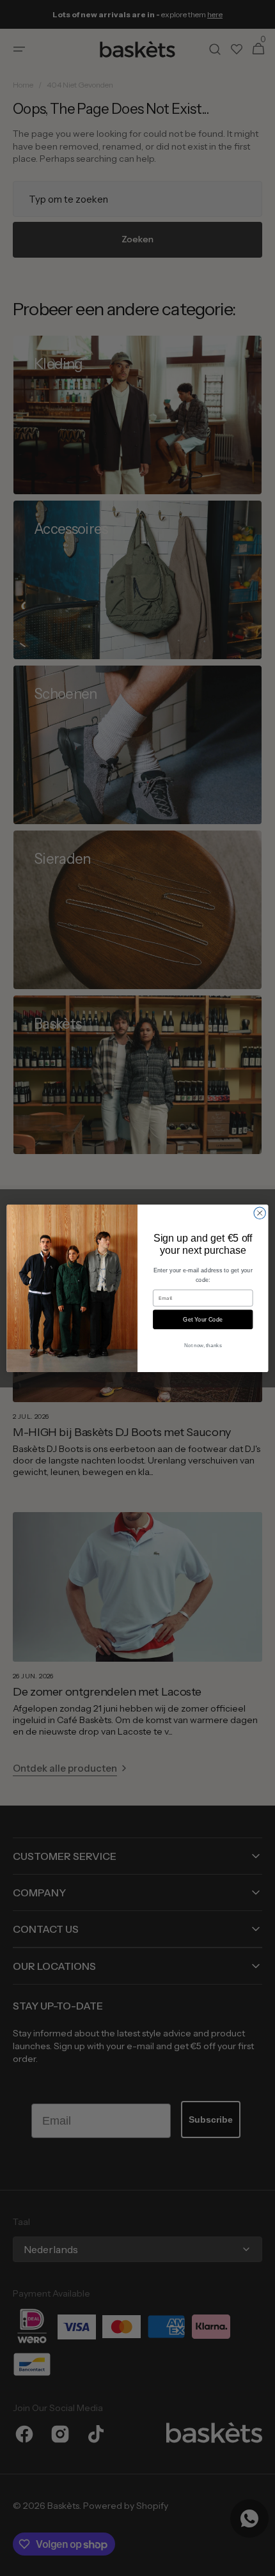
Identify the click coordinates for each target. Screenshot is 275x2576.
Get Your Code (203, 1319)
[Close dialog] (260, 1213)
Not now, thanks (203, 1345)
